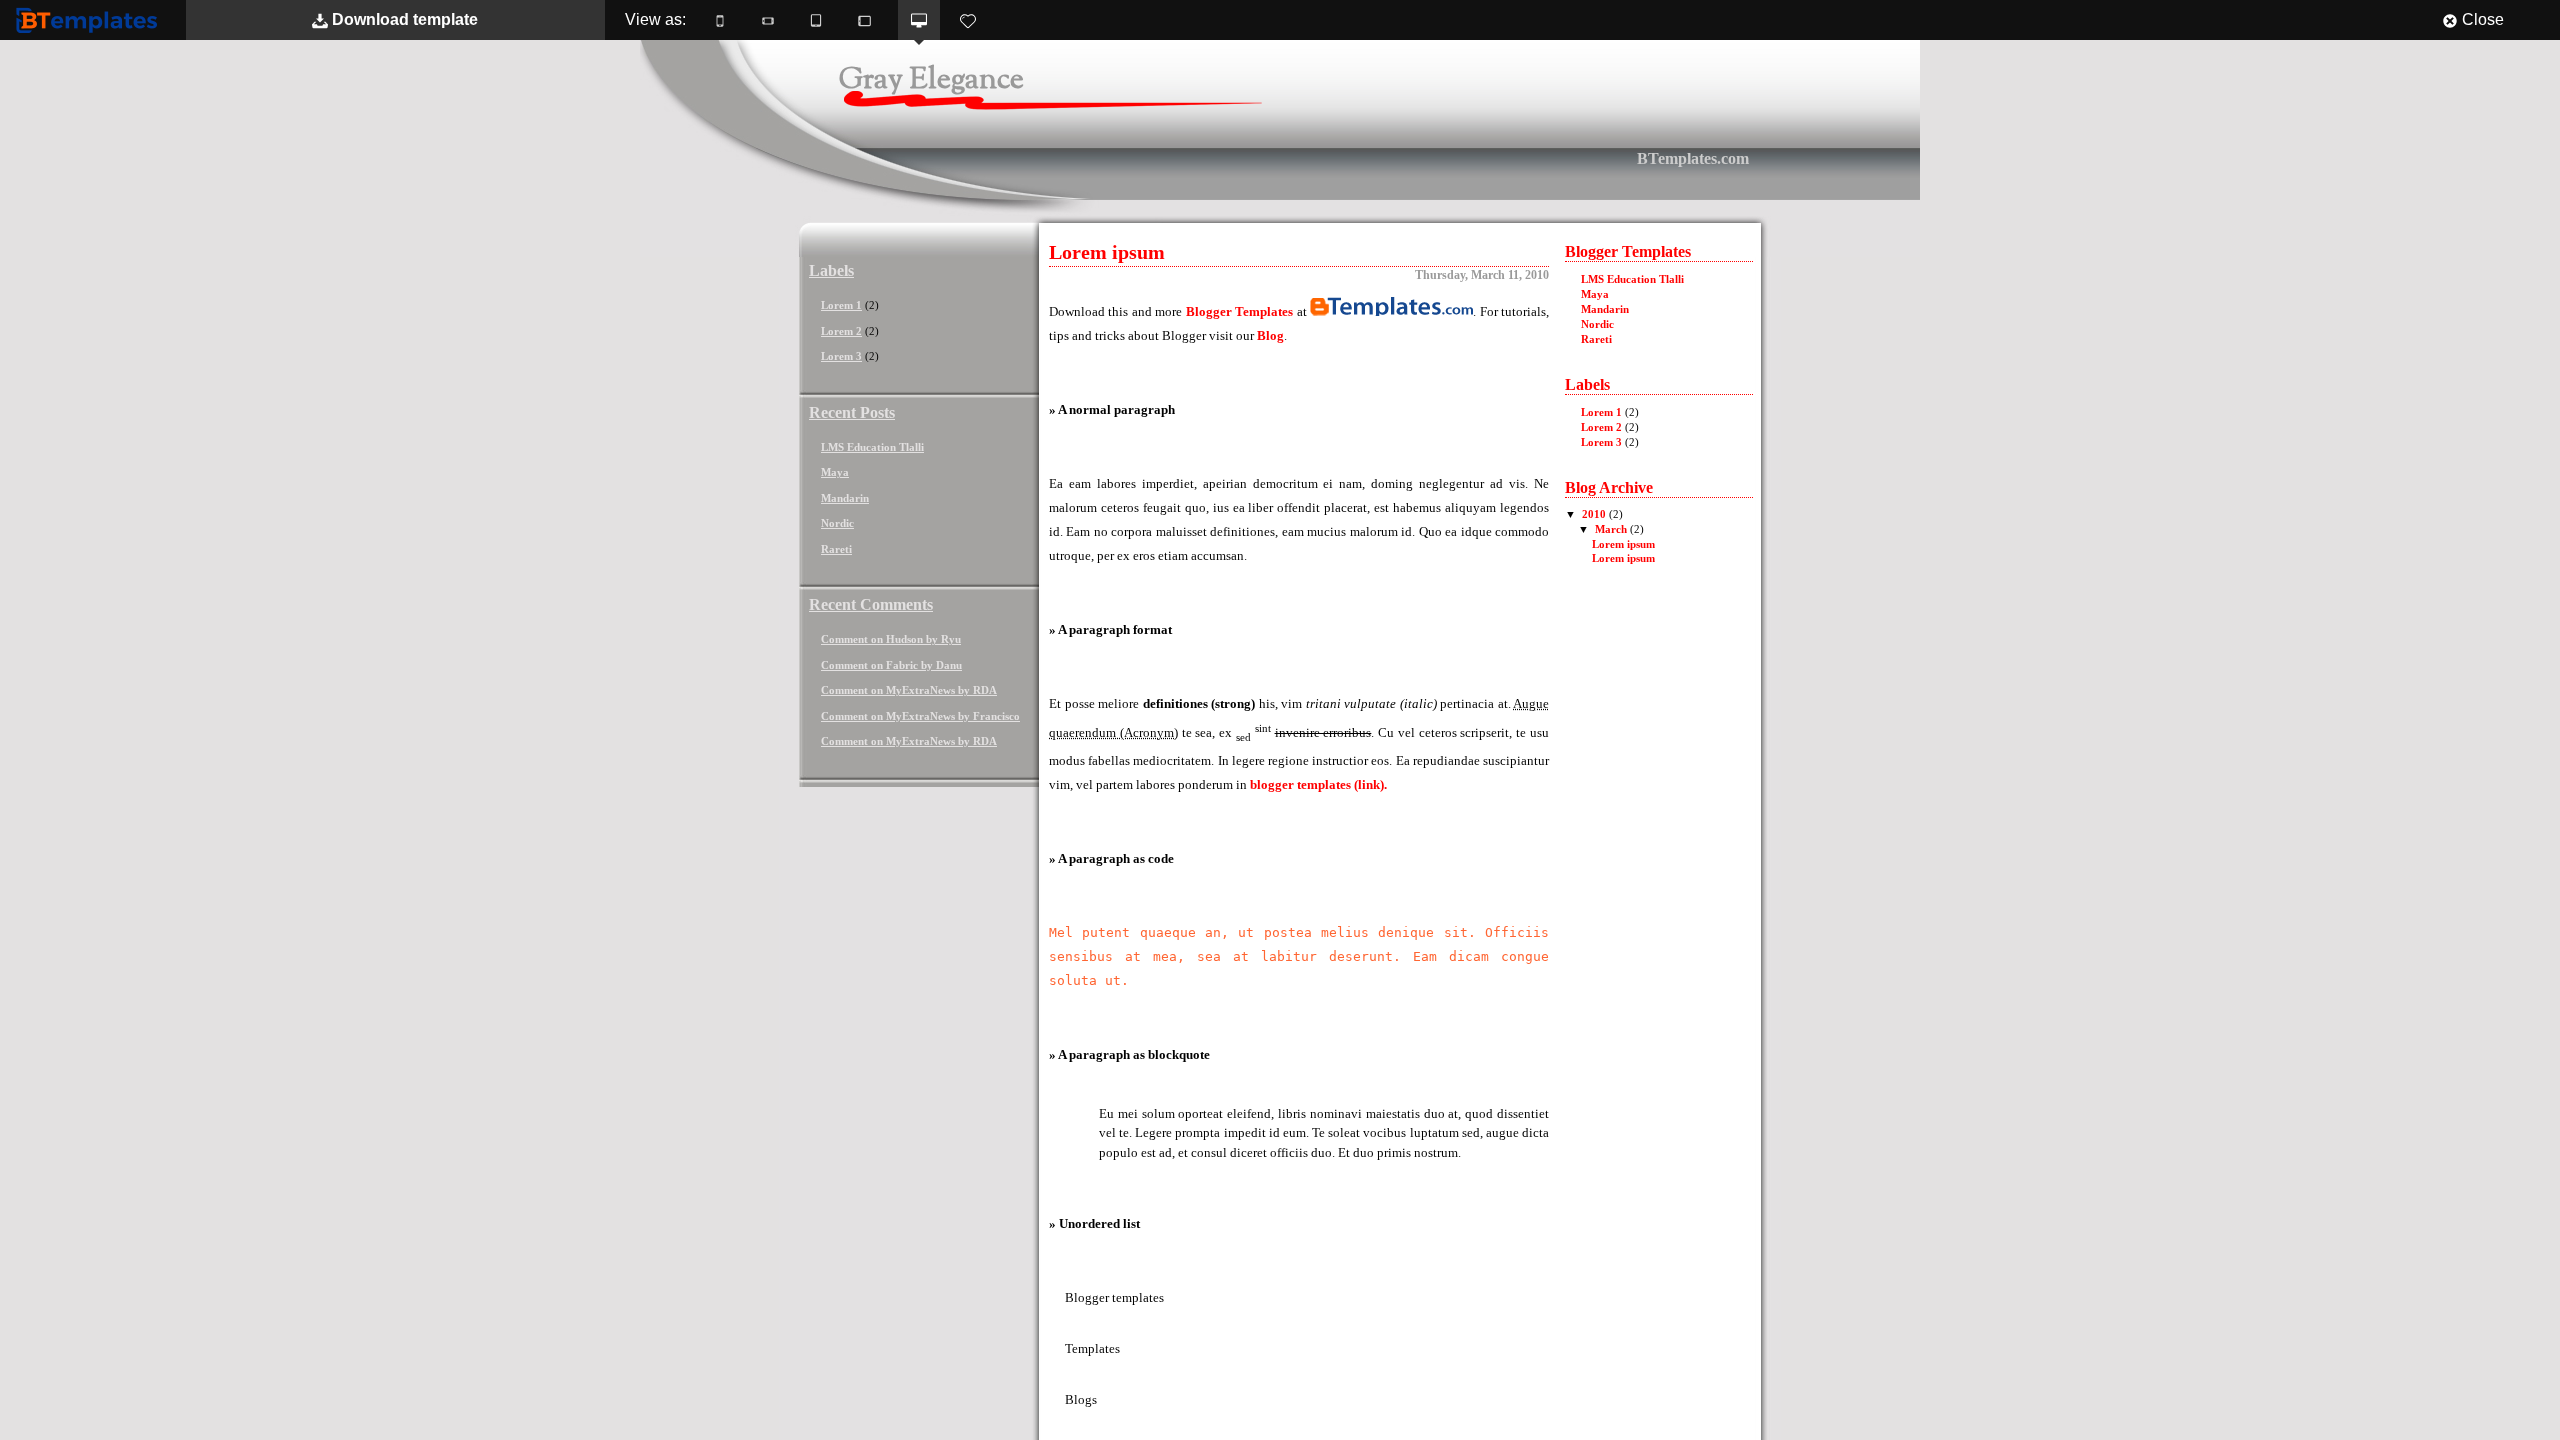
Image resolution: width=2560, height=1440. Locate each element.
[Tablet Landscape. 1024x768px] (864, 20)
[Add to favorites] (968, 20)
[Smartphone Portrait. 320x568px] (720, 20)
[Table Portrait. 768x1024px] (816, 20)
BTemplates (91, 19)
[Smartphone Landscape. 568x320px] (768, 20)
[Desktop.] (919, 20)
